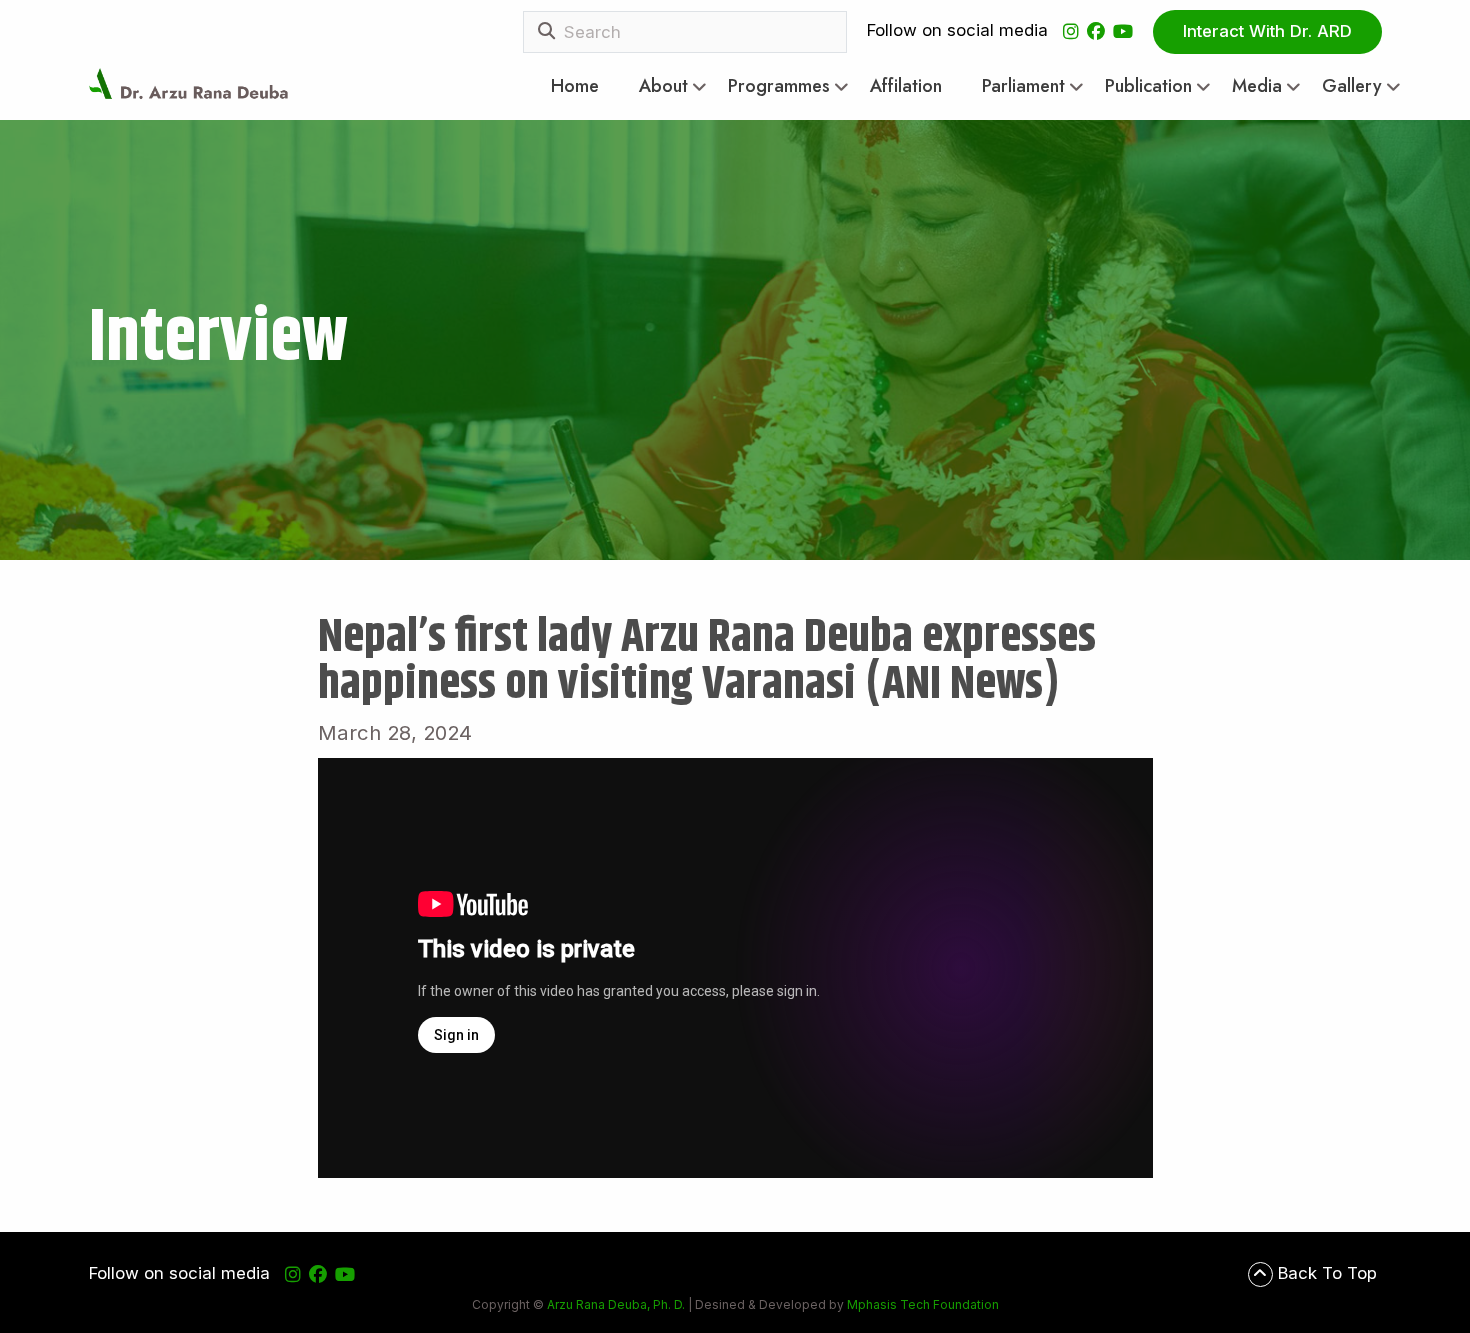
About (663, 86)
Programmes (779, 86)
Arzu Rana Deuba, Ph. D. (616, 1304)
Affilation (906, 86)
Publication (1148, 86)
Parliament (1023, 86)
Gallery (1352, 86)
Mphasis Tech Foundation (921, 1304)
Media (1257, 86)
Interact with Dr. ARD (1267, 31)
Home (575, 86)
